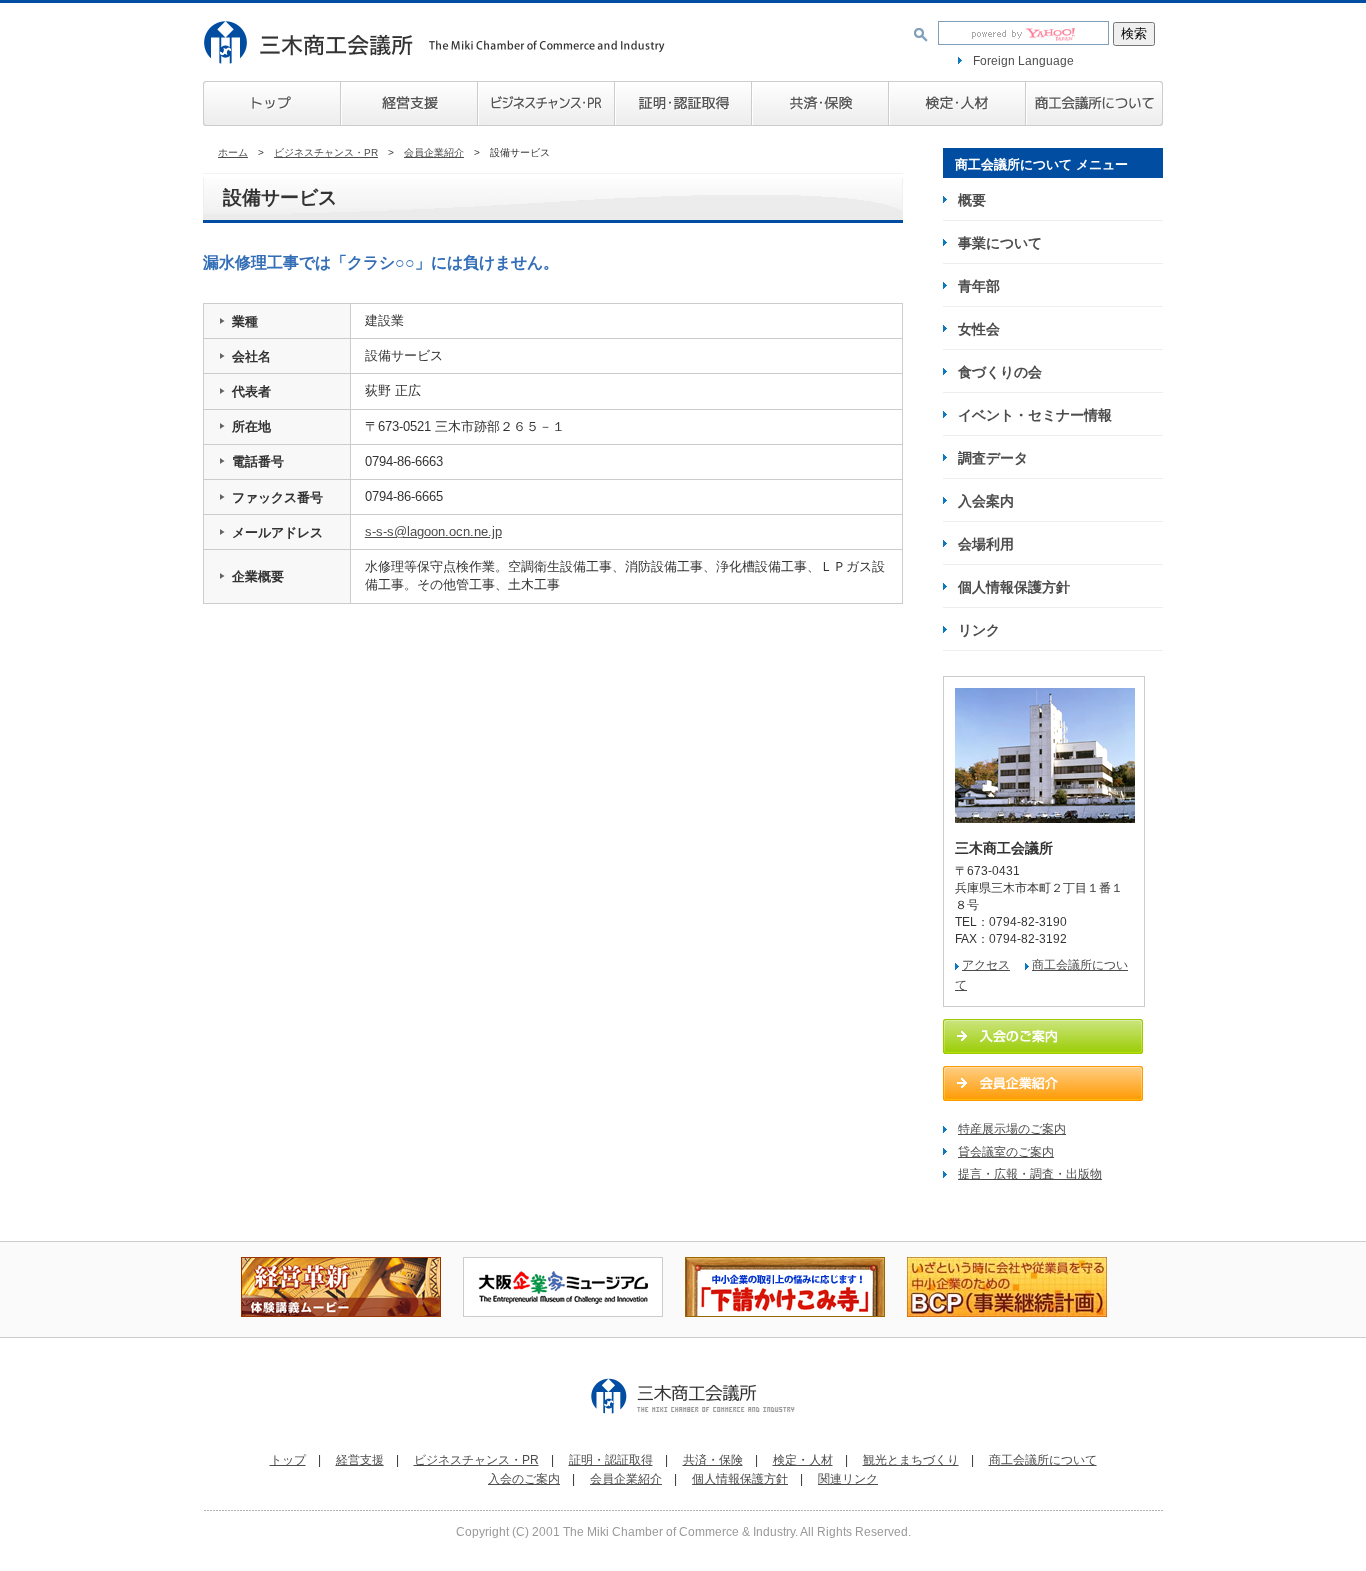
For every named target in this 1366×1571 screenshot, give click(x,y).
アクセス (986, 965)
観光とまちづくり (911, 1460)
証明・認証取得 (611, 1460)
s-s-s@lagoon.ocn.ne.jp (433, 531)
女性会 (979, 329)
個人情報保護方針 (1014, 587)
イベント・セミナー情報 (1035, 415)
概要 (972, 200)
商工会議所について (1094, 103)
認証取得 (682, 103)
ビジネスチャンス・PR (326, 152)
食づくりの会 (1000, 372)
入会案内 (986, 501)
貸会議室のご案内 (1006, 1152)
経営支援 (408, 103)
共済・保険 (819, 103)
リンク (979, 630)
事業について (1000, 243)
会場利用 (986, 544)
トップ (271, 103)
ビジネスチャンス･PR (545, 103)
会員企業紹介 (434, 152)
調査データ (993, 458)
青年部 (979, 286)
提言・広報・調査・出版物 (1030, 1174)
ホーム (233, 152)
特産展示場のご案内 (1012, 1129)
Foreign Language (1023, 61)
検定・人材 (956, 103)
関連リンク (848, 1479)
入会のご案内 (524, 1479)
